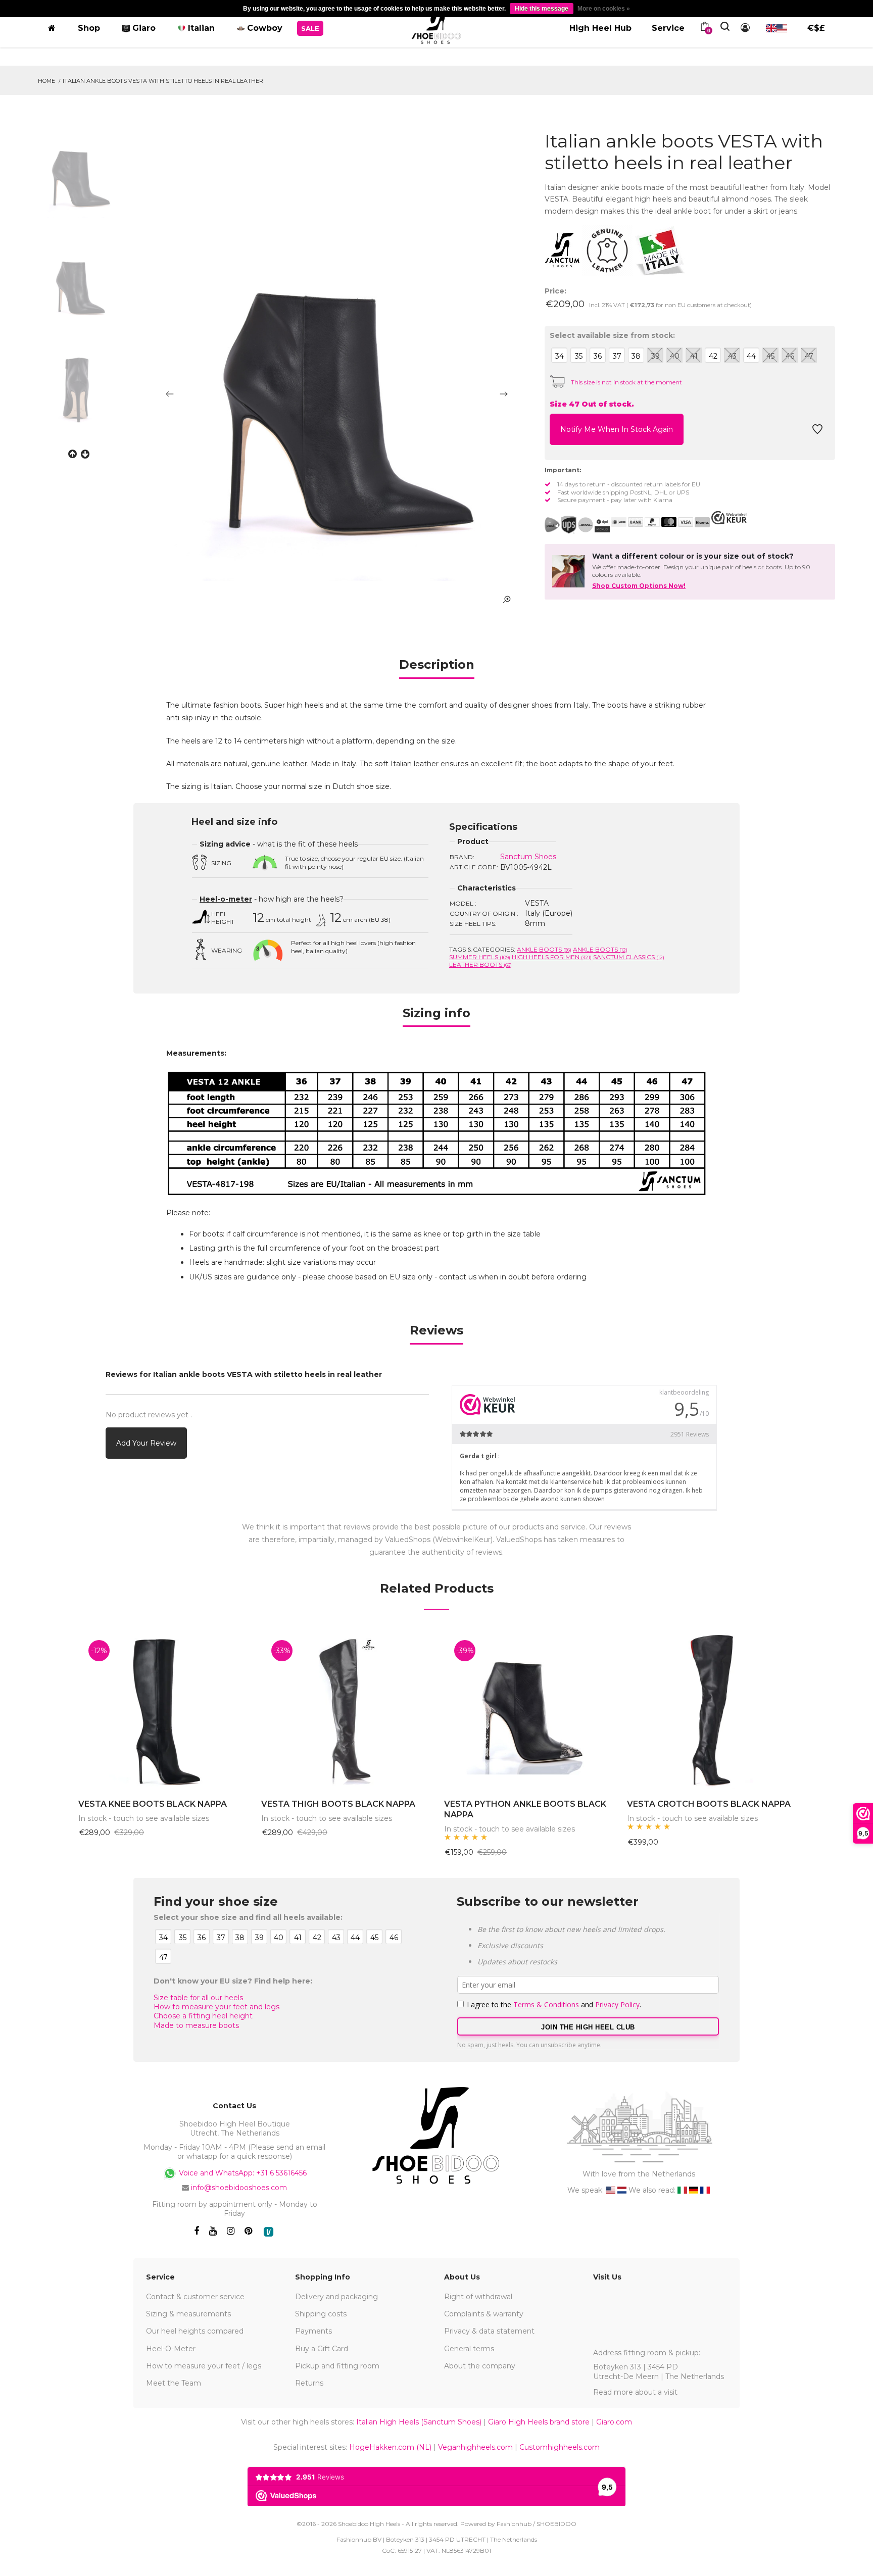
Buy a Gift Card (322, 2349)
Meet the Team (174, 2383)
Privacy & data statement (489, 2331)
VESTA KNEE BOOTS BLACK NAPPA (153, 1804)
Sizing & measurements (188, 2314)
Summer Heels (480, 957)
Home (46, 81)
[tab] (437, 668)
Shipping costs (321, 2314)
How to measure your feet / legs (204, 2366)
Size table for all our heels (198, 1998)
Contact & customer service (195, 2297)
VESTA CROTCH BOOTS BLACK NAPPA (709, 1804)
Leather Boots (480, 964)
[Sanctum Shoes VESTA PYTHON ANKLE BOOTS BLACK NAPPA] (528, 1710)
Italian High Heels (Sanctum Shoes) (419, 2422)
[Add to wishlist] (817, 432)
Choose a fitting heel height (203, 2016)
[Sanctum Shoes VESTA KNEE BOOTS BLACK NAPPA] (162, 1710)
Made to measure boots (196, 2025)
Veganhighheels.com (475, 2447)
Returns (309, 2383)
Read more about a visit (635, 2392)
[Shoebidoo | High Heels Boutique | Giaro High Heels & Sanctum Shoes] (437, 26)
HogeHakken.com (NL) (390, 2447)
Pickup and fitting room (337, 2366)
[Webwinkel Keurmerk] (729, 518)
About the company (480, 2366)
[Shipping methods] (577, 525)
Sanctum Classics (629, 957)
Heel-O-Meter (171, 2349)
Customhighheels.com (560, 2447)
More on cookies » (604, 9)
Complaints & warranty (484, 2314)
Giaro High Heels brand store (539, 2422)
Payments (313, 2331)
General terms (469, 2349)
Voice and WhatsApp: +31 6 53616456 (242, 2172)
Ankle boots (600, 949)
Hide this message (542, 9)
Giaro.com (614, 2422)
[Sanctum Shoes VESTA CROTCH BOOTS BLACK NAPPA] (711, 1710)
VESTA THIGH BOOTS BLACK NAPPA (338, 1804)
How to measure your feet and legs (216, 2007)
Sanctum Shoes (528, 857)
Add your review (146, 1443)
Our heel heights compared (195, 2331)
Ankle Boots (544, 949)
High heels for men (552, 957)
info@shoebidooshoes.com (239, 2188)
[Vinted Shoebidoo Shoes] (269, 2232)
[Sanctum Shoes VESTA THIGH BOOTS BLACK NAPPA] (345, 1710)
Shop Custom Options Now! (639, 586)
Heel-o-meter (226, 899)
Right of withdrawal (478, 2297)
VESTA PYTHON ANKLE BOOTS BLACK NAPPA (525, 1809)
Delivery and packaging (336, 2297)
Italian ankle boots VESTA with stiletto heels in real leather (163, 81)
